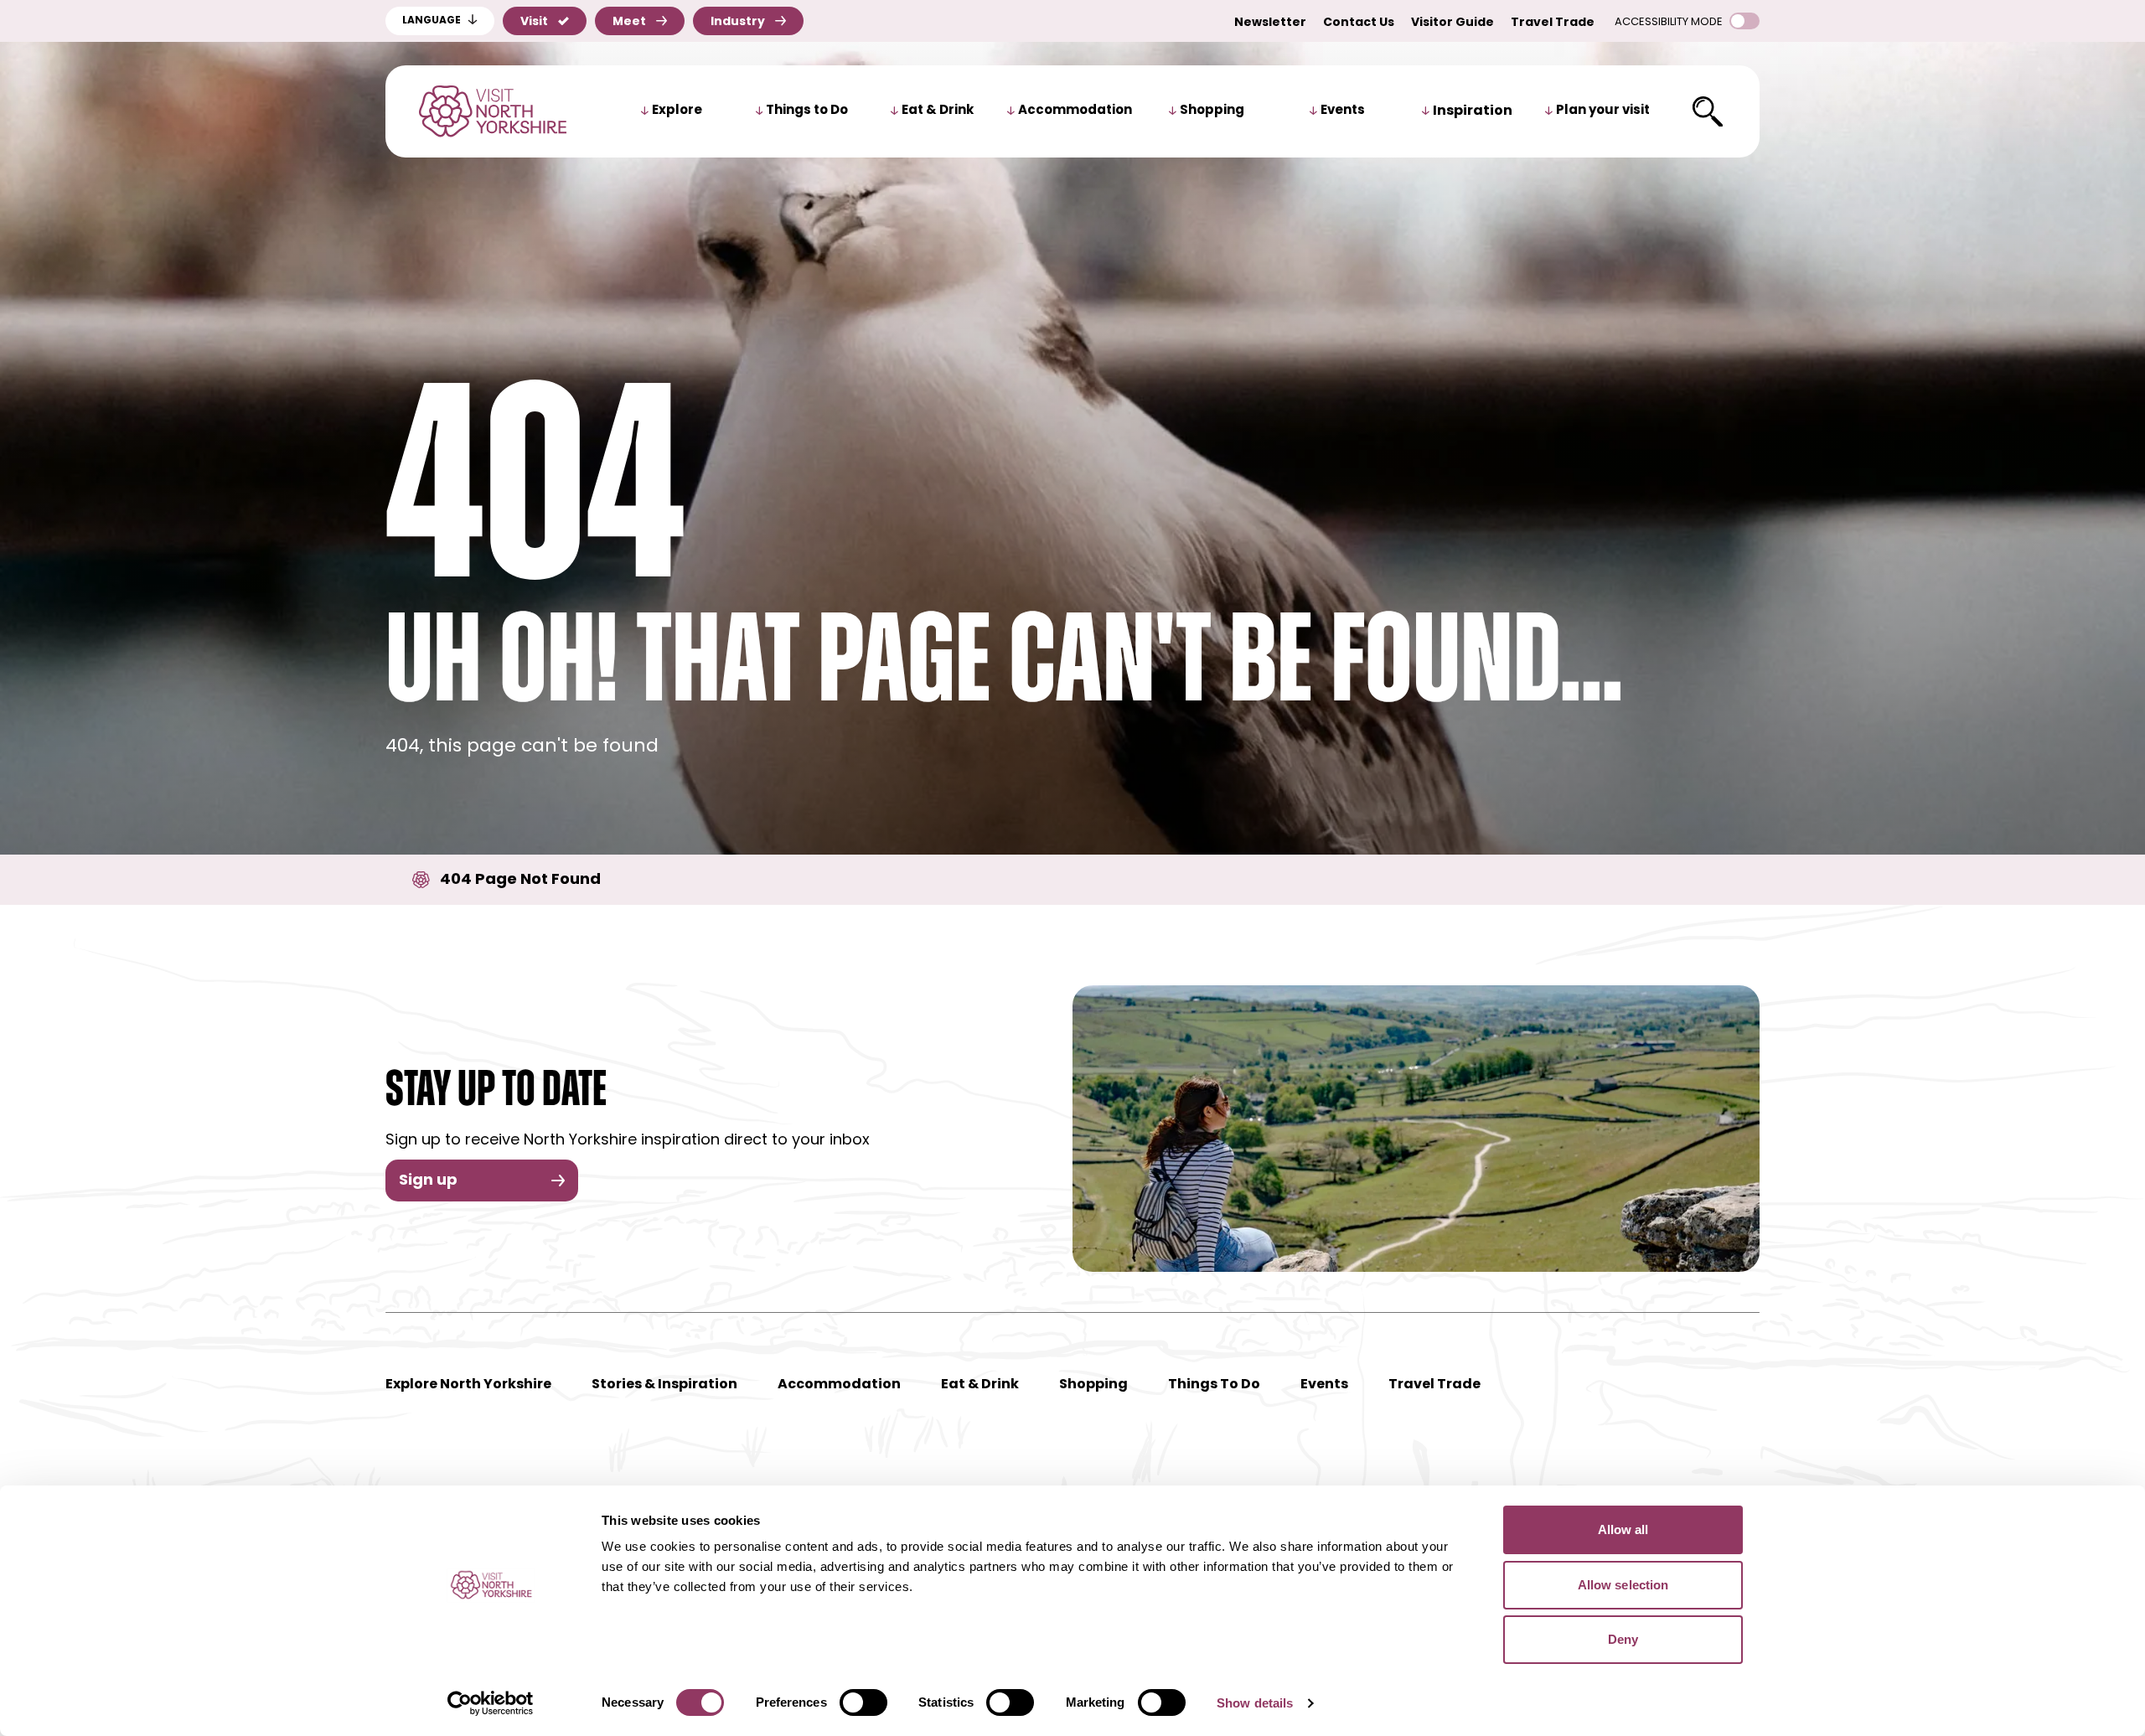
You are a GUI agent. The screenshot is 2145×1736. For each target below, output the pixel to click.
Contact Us (1359, 23)
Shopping (1212, 111)
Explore (677, 111)
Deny (1623, 1639)
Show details (1255, 1703)
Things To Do (1214, 1385)
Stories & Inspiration (664, 1385)
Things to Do (807, 111)
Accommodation (1075, 111)
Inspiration (1473, 111)
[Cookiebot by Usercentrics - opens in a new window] (491, 1703)
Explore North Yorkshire (468, 1385)
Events (1343, 111)
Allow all (1623, 1529)
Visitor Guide (1452, 23)
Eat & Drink (938, 111)
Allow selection (1623, 1585)
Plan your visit (1603, 111)
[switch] (863, 1702)
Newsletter (1270, 23)
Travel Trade (1553, 23)
